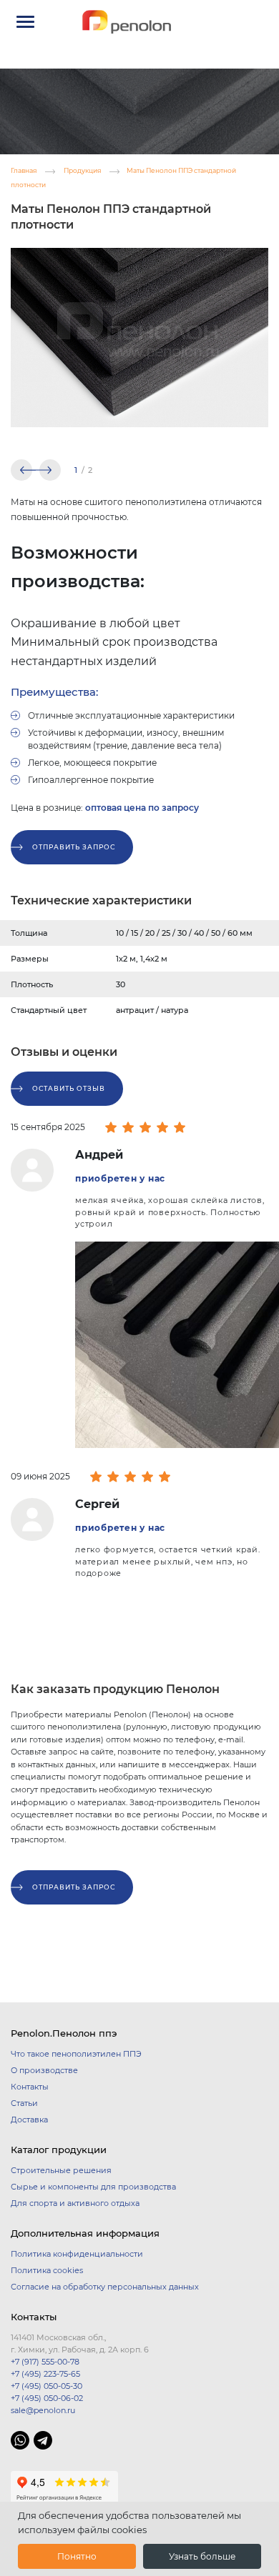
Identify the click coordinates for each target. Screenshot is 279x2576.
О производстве (44, 2070)
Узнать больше (202, 2556)
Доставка (29, 2120)
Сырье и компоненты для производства (93, 2187)
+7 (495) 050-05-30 (46, 2386)
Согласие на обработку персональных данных (105, 2287)
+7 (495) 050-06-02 (47, 2398)
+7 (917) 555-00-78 (45, 2362)
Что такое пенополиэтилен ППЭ (76, 2054)
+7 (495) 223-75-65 (45, 2374)
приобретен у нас (120, 1178)
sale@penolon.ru (43, 2410)
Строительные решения (61, 2170)
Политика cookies (47, 2270)
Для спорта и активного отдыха (75, 2203)
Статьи (24, 2103)
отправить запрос (74, 847)
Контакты (30, 2087)
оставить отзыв (69, 1088)
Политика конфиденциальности (77, 2254)
